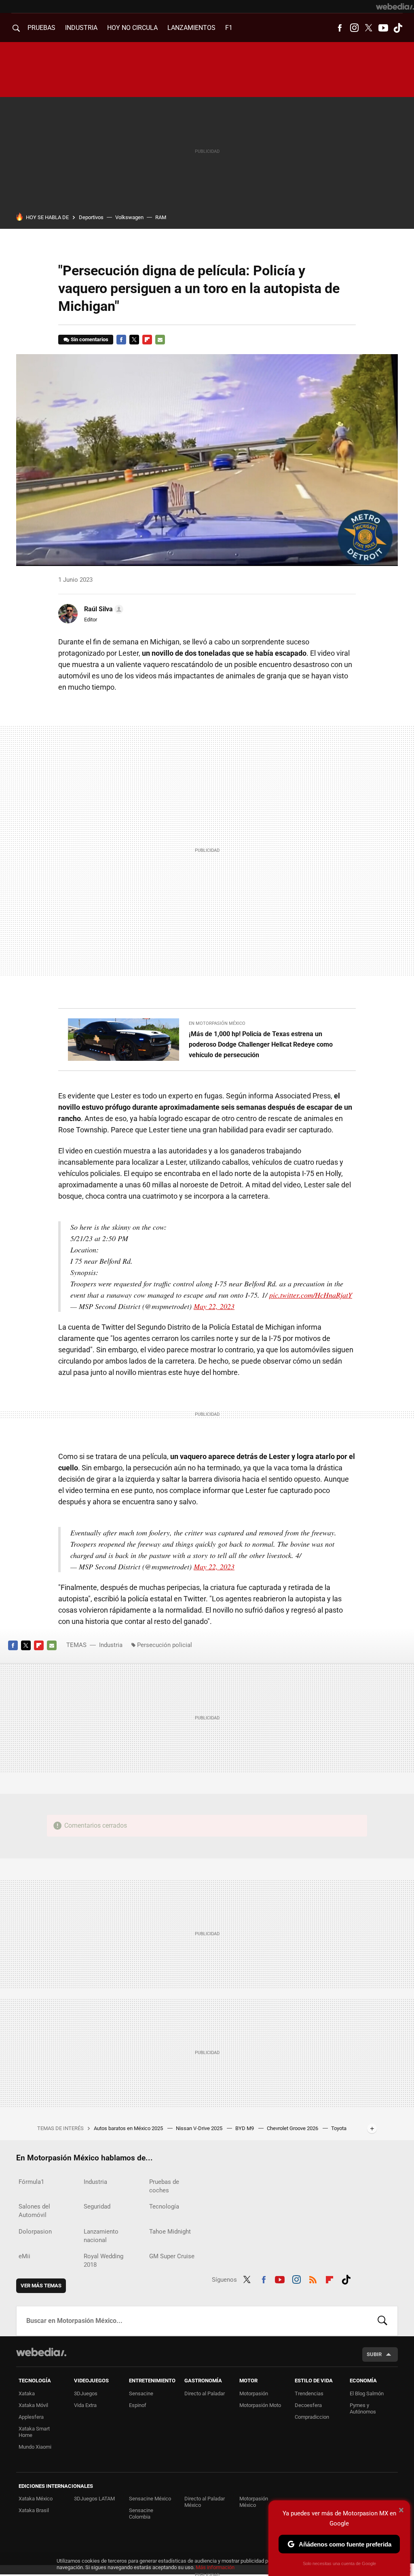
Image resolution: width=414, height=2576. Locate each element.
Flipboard (147, 340)
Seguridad (97, 2206)
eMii (24, 2256)
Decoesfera (308, 2405)
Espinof (138, 2405)
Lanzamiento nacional (101, 2236)
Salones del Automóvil (34, 2211)
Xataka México (36, 2499)
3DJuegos (86, 2393)
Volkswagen (129, 217)
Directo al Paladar (205, 2393)
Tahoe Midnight (170, 2232)
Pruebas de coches (164, 2186)
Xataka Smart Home (34, 2432)
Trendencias (309, 2393)
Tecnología (164, 2206)
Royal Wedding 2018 (103, 2260)
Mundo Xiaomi (35, 2447)
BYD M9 (245, 2128)
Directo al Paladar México (205, 2502)
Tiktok (398, 28)
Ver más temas (41, 2286)
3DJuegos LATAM (94, 2499)
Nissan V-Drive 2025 (200, 2128)
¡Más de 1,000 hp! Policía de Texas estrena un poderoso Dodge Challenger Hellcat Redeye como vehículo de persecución (261, 1044)
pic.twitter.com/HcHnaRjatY (311, 1295)
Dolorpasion (35, 2232)
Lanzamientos (191, 28)
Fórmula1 (31, 2182)
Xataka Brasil (34, 2510)
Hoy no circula (132, 28)
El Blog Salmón (367, 2393)
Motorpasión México (254, 2502)
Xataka (27, 2393)
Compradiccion (312, 2417)
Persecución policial (165, 1645)
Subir (374, 2354)
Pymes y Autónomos (363, 2408)
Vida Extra (85, 2405)
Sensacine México (150, 2499)
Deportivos (91, 217)
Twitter (369, 28)
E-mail (160, 340)
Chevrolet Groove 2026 (293, 2128)
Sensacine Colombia (141, 2514)
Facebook (340, 28)
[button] (102, 609)
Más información (215, 2567)
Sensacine (141, 2393)
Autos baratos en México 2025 (129, 2128)
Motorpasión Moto (260, 2405)
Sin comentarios (90, 339)
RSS (313, 2278)
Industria (81, 28)
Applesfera (31, 2417)
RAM (161, 217)
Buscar (382, 2321)
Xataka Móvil (33, 2405)
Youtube (383, 28)
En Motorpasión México (217, 1023)
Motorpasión (254, 2393)
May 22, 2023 (214, 1306)
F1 (229, 28)
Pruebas (41, 28)
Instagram (354, 28)
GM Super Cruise (172, 2256)
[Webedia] (395, 6)
